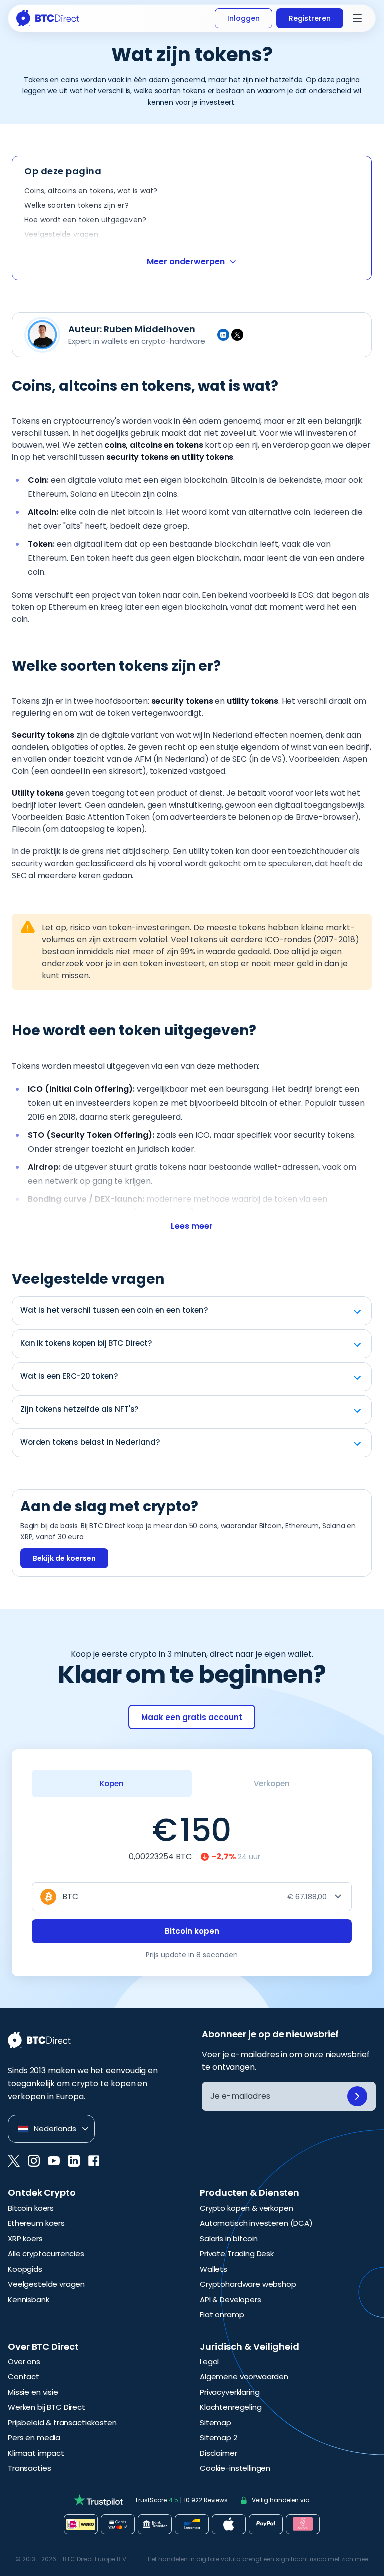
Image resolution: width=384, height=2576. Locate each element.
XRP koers (25, 2239)
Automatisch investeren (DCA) (256, 2223)
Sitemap (216, 2423)
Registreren (310, 18)
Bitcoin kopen (192, 1931)
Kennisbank (29, 2300)
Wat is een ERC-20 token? (69, 1376)
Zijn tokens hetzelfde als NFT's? (79, 1409)
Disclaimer (219, 2453)
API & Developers (231, 2300)
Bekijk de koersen (64, 1558)
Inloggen (244, 18)
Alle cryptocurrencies (46, 2254)
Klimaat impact (36, 2453)
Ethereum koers (36, 2223)
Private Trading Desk (237, 2254)
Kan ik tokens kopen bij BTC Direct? (86, 1343)
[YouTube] (54, 2161)
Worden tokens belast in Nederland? (90, 1442)
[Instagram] (34, 2161)
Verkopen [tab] (272, 1783)
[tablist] (192, 1783)
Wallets (214, 2269)
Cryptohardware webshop (248, 2284)
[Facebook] (94, 2161)
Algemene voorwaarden (244, 2377)
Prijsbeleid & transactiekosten (62, 2423)
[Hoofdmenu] (357, 18)
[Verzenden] (357, 2096)
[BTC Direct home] (48, 18)
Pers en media (34, 2438)
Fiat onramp (222, 2315)
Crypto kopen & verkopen (247, 2208)
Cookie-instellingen (235, 2468)
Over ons (24, 2362)
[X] (14, 2161)
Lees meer (192, 1226)
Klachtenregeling (231, 2407)
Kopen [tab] (112, 1783)
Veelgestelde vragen (46, 2284)
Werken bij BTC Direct (47, 2407)
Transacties (29, 2468)
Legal (209, 2362)
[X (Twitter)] (237, 335)
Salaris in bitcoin (229, 2239)
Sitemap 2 (219, 2438)
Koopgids (25, 2269)
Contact (24, 2377)
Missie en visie (33, 2392)
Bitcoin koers (31, 2208)
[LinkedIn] (223, 335)
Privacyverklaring (230, 2392)
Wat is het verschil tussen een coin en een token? (114, 1310)
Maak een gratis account (192, 1717)
